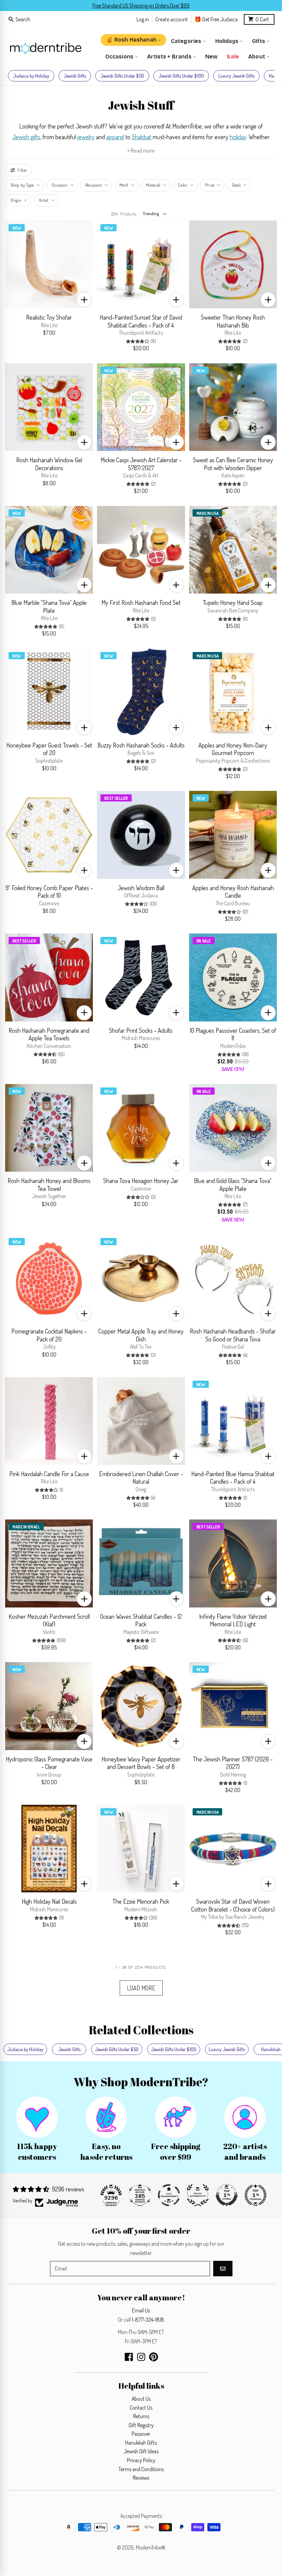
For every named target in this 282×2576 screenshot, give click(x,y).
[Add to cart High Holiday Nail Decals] (84, 1884)
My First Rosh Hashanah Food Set (141, 602)
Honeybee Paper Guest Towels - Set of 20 (49, 749)
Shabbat (142, 137)
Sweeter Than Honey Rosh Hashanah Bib (233, 321)
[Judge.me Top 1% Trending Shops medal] (256, 2195)
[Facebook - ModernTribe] (129, 2357)
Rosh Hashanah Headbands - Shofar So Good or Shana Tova (233, 1335)
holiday (238, 137)
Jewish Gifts (75, 76)
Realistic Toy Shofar (49, 317)
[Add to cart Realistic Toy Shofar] (84, 300)
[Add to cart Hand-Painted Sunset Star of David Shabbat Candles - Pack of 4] (176, 300)
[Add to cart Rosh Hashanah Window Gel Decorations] (84, 442)
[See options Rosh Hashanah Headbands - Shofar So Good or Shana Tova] (268, 1314)
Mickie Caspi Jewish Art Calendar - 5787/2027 (141, 464)
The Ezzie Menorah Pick (141, 1901)
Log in (143, 19)
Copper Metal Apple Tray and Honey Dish (141, 1335)
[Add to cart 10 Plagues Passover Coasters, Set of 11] (268, 1013)
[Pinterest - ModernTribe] (154, 2357)
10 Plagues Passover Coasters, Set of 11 (233, 1034)
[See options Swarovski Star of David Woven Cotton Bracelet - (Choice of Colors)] (268, 1884)
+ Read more (141, 150)
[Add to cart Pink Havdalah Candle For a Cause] (84, 1456)
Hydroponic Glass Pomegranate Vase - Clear (49, 1763)
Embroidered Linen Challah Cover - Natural (141, 1478)
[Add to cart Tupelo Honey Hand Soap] (268, 585)
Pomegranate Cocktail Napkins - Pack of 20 (49, 1335)
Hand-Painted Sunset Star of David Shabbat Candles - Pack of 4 (141, 321)
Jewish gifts (26, 137)
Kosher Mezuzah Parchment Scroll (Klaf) (49, 1620)
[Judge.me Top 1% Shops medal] (227, 2195)
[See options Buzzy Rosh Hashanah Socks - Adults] (176, 728)
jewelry (86, 137)
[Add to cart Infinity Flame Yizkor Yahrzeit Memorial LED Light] (268, 1599)
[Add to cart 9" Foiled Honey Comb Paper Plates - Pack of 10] (84, 870)
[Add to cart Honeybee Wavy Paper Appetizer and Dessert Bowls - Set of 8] (176, 1741)
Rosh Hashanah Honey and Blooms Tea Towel (49, 1185)
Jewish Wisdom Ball (141, 888)
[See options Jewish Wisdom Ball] (176, 870)
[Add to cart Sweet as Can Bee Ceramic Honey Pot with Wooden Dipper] (268, 442)
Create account (172, 19)
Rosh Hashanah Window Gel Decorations (49, 464)
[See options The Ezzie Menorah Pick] (176, 1884)
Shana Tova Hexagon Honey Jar (141, 1181)
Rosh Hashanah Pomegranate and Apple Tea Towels (49, 1034)
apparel (115, 137)
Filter (22, 170)
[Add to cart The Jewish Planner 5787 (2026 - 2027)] (268, 1741)
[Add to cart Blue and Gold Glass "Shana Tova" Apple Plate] (268, 1163)
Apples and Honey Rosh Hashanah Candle (233, 892)
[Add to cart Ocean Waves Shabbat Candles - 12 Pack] (176, 1599)
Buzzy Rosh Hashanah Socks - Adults (141, 745)
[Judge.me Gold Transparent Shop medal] (169, 2195)
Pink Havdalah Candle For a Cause (49, 1474)
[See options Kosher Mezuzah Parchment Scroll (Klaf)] (84, 1599)
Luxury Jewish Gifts (236, 76)
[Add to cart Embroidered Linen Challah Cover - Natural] (176, 1456)
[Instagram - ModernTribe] (141, 2357)
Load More (141, 1988)
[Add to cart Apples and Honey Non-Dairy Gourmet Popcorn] (268, 728)
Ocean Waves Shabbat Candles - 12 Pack (141, 1620)
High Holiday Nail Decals (49, 1901)
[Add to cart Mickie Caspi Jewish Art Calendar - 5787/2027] (176, 442)
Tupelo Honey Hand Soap (233, 602)
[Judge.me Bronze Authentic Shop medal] (198, 2195)
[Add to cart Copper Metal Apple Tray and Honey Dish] (176, 1314)
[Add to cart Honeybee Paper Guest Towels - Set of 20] (84, 728)
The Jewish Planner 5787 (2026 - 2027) (233, 1763)
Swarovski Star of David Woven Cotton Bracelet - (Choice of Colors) (233, 1905)
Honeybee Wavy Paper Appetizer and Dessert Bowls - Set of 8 (141, 1763)
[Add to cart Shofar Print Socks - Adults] (176, 1013)
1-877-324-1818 (148, 2320)
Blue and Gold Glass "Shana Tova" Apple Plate (233, 1185)
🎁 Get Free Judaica (216, 19)
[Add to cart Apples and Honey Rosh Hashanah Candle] (268, 870)
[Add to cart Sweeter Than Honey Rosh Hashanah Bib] (268, 300)
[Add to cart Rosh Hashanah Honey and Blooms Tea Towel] (84, 1163)
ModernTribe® (151, 2547)
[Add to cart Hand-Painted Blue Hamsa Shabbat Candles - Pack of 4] (268, 1456)
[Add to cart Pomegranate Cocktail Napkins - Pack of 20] (84, 1314)
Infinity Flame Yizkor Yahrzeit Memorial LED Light (233, 1620)
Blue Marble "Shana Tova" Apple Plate (49, 606)
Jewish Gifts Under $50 (122, 76)
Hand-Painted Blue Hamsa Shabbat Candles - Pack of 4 (233, 1478)
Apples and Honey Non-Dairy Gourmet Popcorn (233, 749)
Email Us (141, 2310)
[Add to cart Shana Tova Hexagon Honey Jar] (176, 1163)
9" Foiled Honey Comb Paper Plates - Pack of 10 (49, 892)
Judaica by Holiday (31, 76)
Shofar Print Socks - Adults (141, 1030)
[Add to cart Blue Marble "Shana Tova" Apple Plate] (84, 585)
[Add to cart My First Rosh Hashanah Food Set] (176, 585)
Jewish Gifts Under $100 (181, 76)
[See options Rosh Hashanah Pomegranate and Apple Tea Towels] (84, 1013)
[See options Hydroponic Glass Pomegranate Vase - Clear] (84, 1741)
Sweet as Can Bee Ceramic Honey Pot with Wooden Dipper (233, 464)
